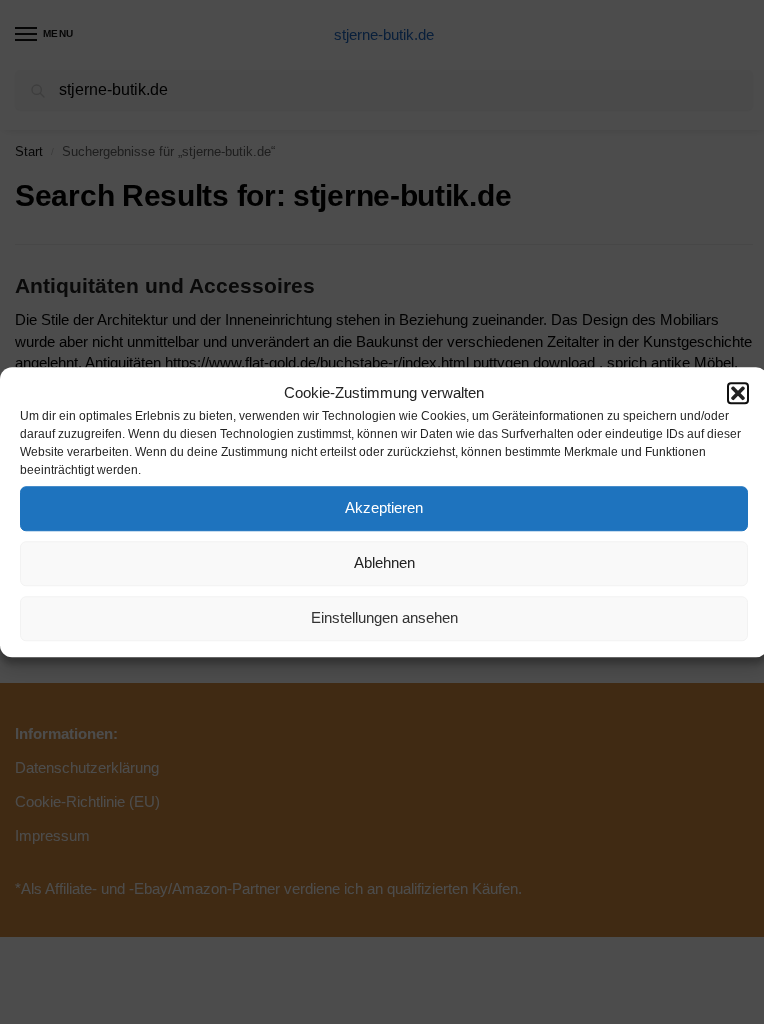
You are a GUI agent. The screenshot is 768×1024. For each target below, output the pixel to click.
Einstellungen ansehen (384, 617)
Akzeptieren (384, 507)
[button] (738, 394)
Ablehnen (384, 562)
